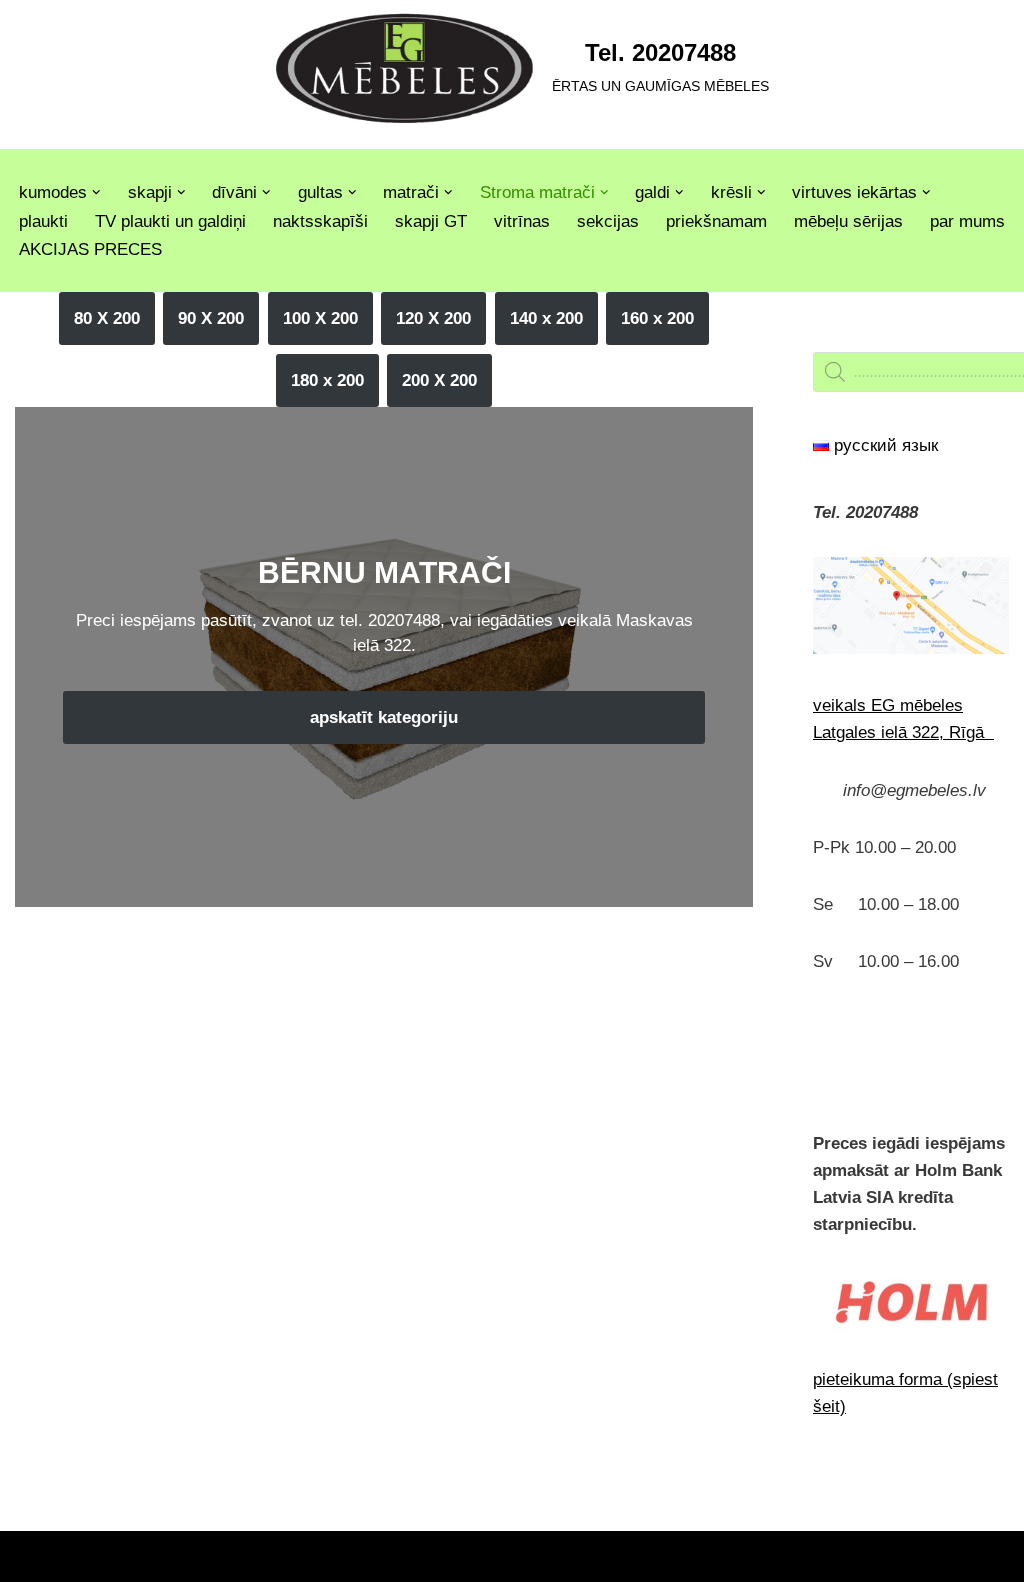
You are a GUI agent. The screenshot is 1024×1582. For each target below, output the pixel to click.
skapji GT (431, 221)
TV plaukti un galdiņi (170, 221)
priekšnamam (716, 221)
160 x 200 (657, 318)
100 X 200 (320, 318)
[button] (96, 192)
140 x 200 (546, 318)
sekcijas (608, 221)
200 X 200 (439, 380)
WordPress (203, 1556)
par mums (967, 221)
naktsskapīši (320, 221)
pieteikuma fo (863, 1379)
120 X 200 (433, 318)
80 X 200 (107, 318)
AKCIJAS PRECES (90, 249)
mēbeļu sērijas (848, 221)
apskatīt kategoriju (384, 717)
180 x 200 (327, 380)
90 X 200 (211, 318)
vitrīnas (522, 221)
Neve (34, 1556)
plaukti (43, 221)
